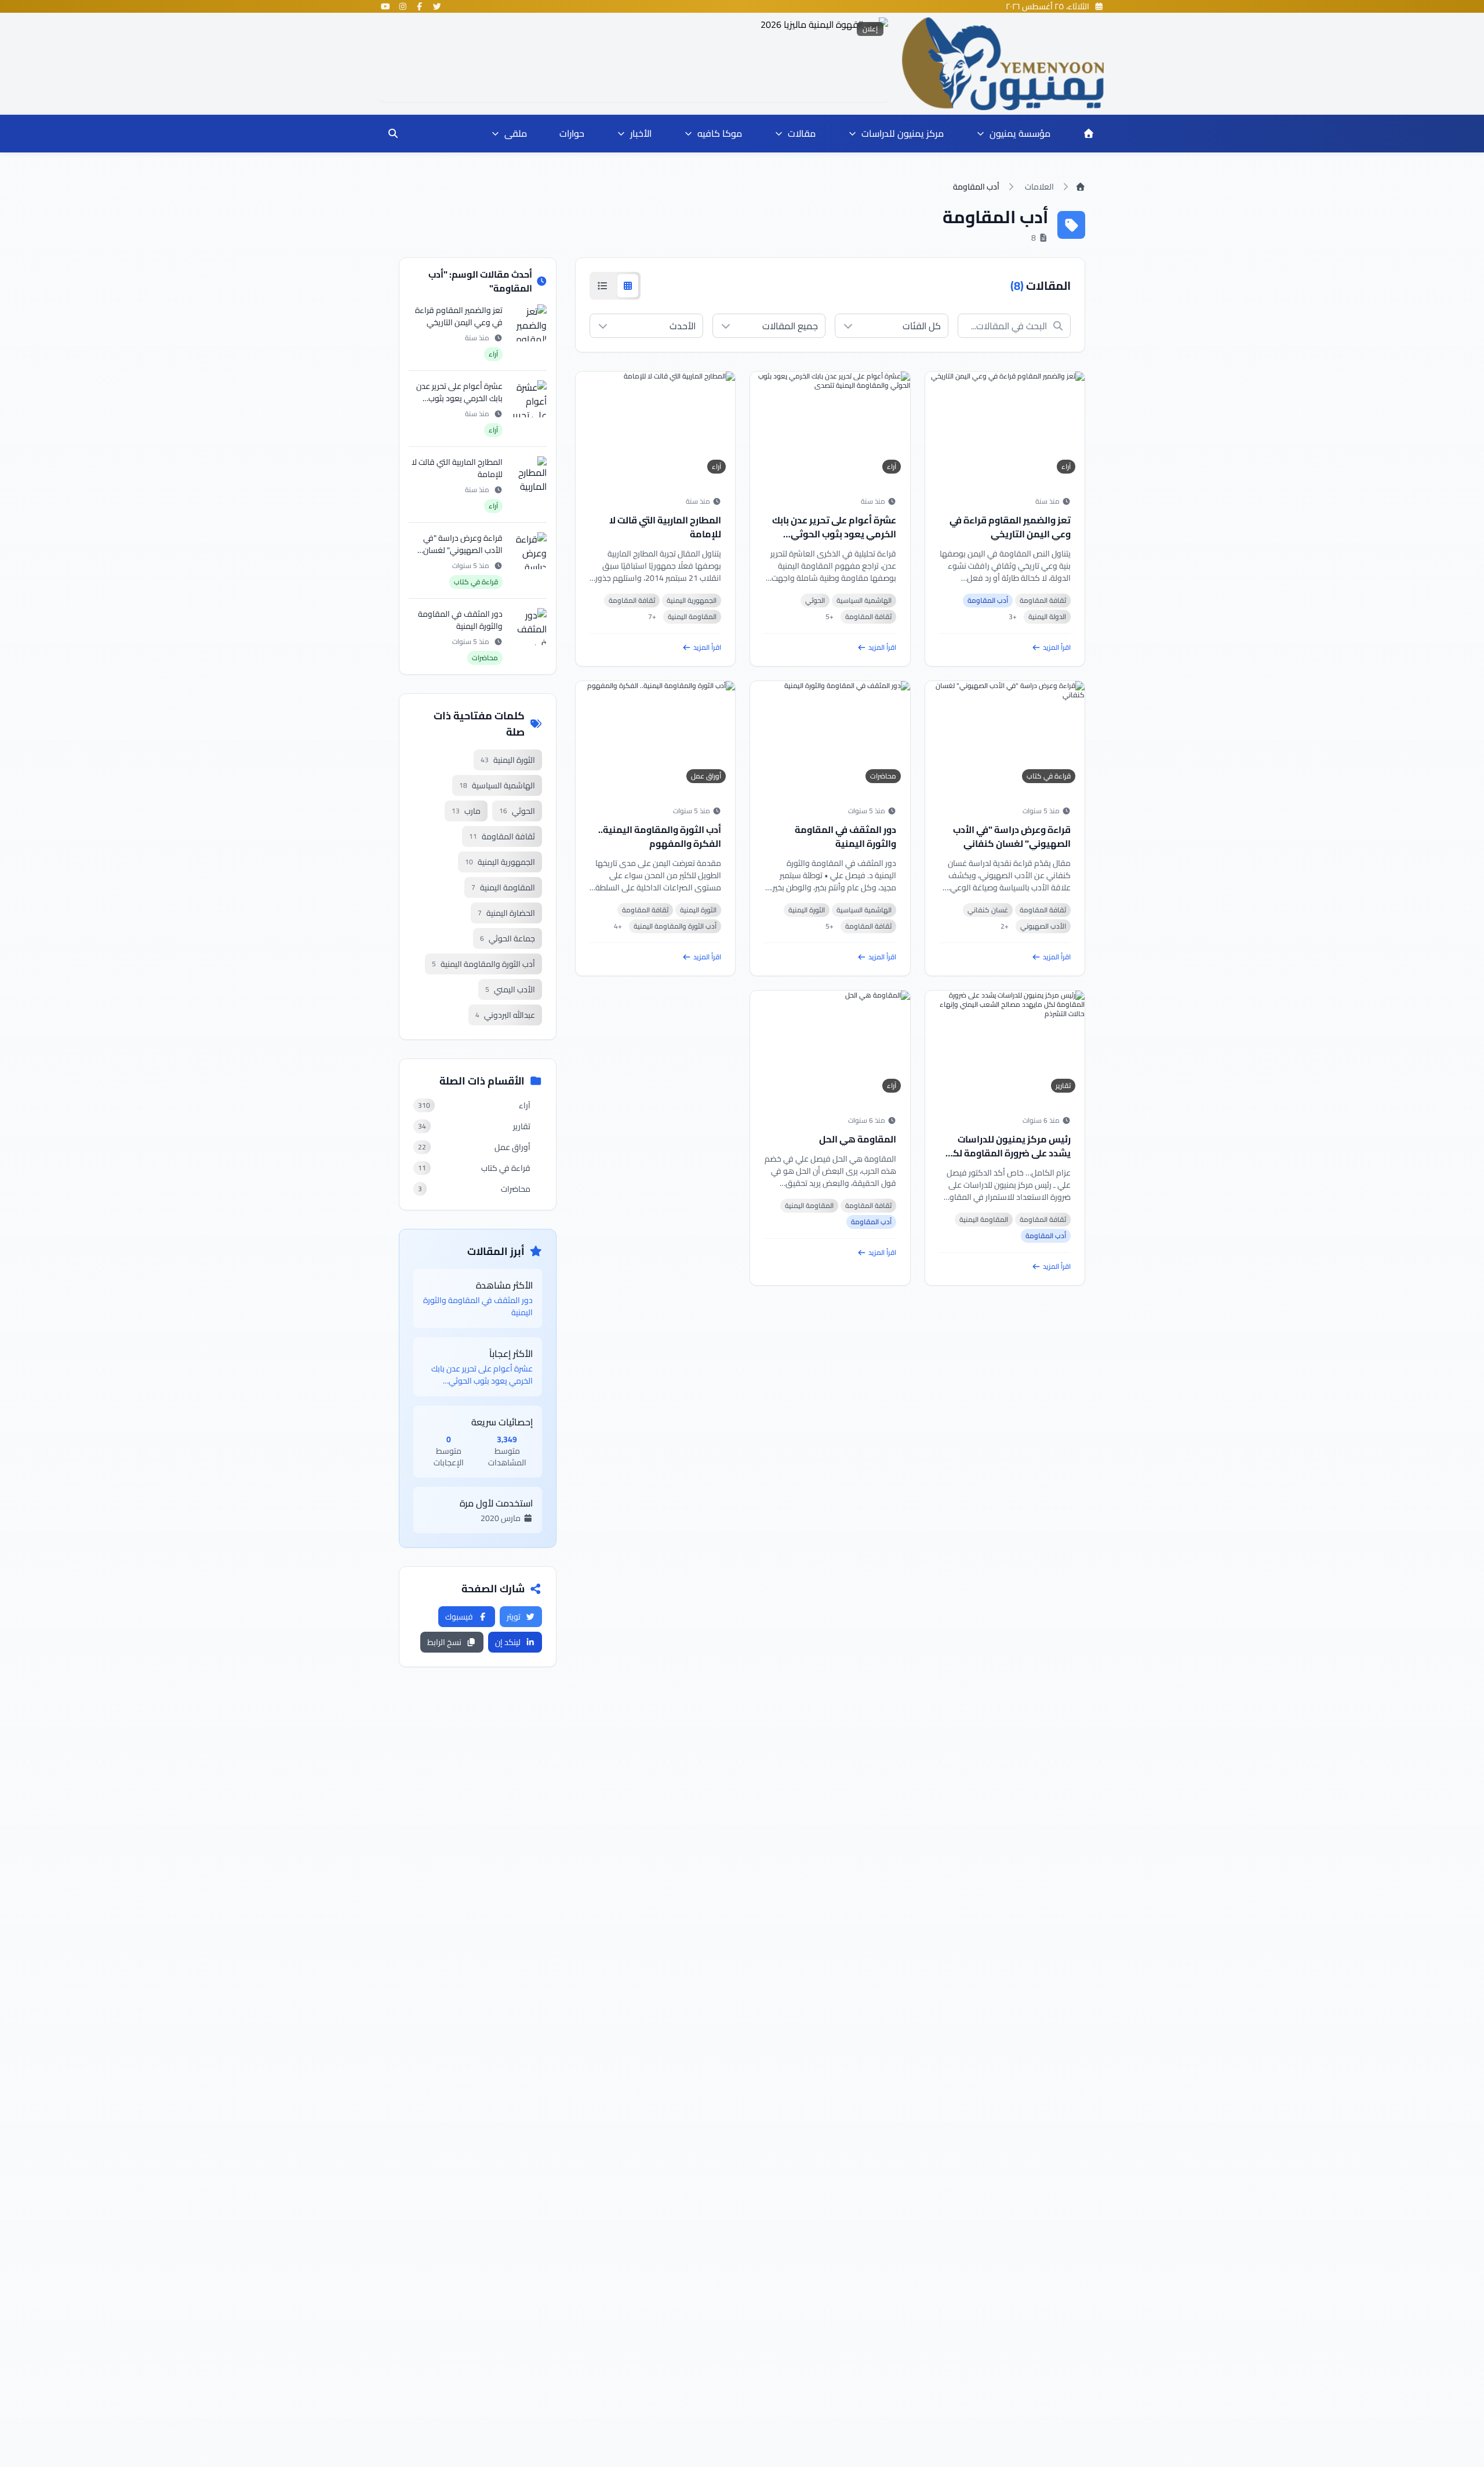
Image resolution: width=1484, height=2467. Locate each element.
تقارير (1063, 1085)
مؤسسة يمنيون (1020, 133)
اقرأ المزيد (1057, 647)
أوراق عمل (706, 776)
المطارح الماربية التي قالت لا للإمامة (665, 527)
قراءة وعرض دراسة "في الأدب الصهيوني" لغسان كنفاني (1012, 836)
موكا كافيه (720, 133)
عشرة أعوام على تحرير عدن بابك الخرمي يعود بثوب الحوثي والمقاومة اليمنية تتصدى (834, 534)
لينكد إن (508, 1642)
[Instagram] (403, 6)
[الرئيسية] (1089, 133)
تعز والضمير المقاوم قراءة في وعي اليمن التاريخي (1010, 527)
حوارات (572, 133)
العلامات (1039, 187)
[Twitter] (437, 6)
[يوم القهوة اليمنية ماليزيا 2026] (634, 60)
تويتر (514, 1617)
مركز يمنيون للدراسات (903, 133)
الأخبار (641, 133)
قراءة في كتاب (1049, 776)
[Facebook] (420, 6)
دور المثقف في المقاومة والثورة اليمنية (845, 836)
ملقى (516, 133)
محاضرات (883, 776)
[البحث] (393, 133)
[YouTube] (385, 6)
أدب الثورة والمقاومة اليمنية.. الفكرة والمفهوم (660, 836)
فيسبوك (459, 1617)
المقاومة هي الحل (858, 1139)
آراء (1066, 466)
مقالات (802, 133)
